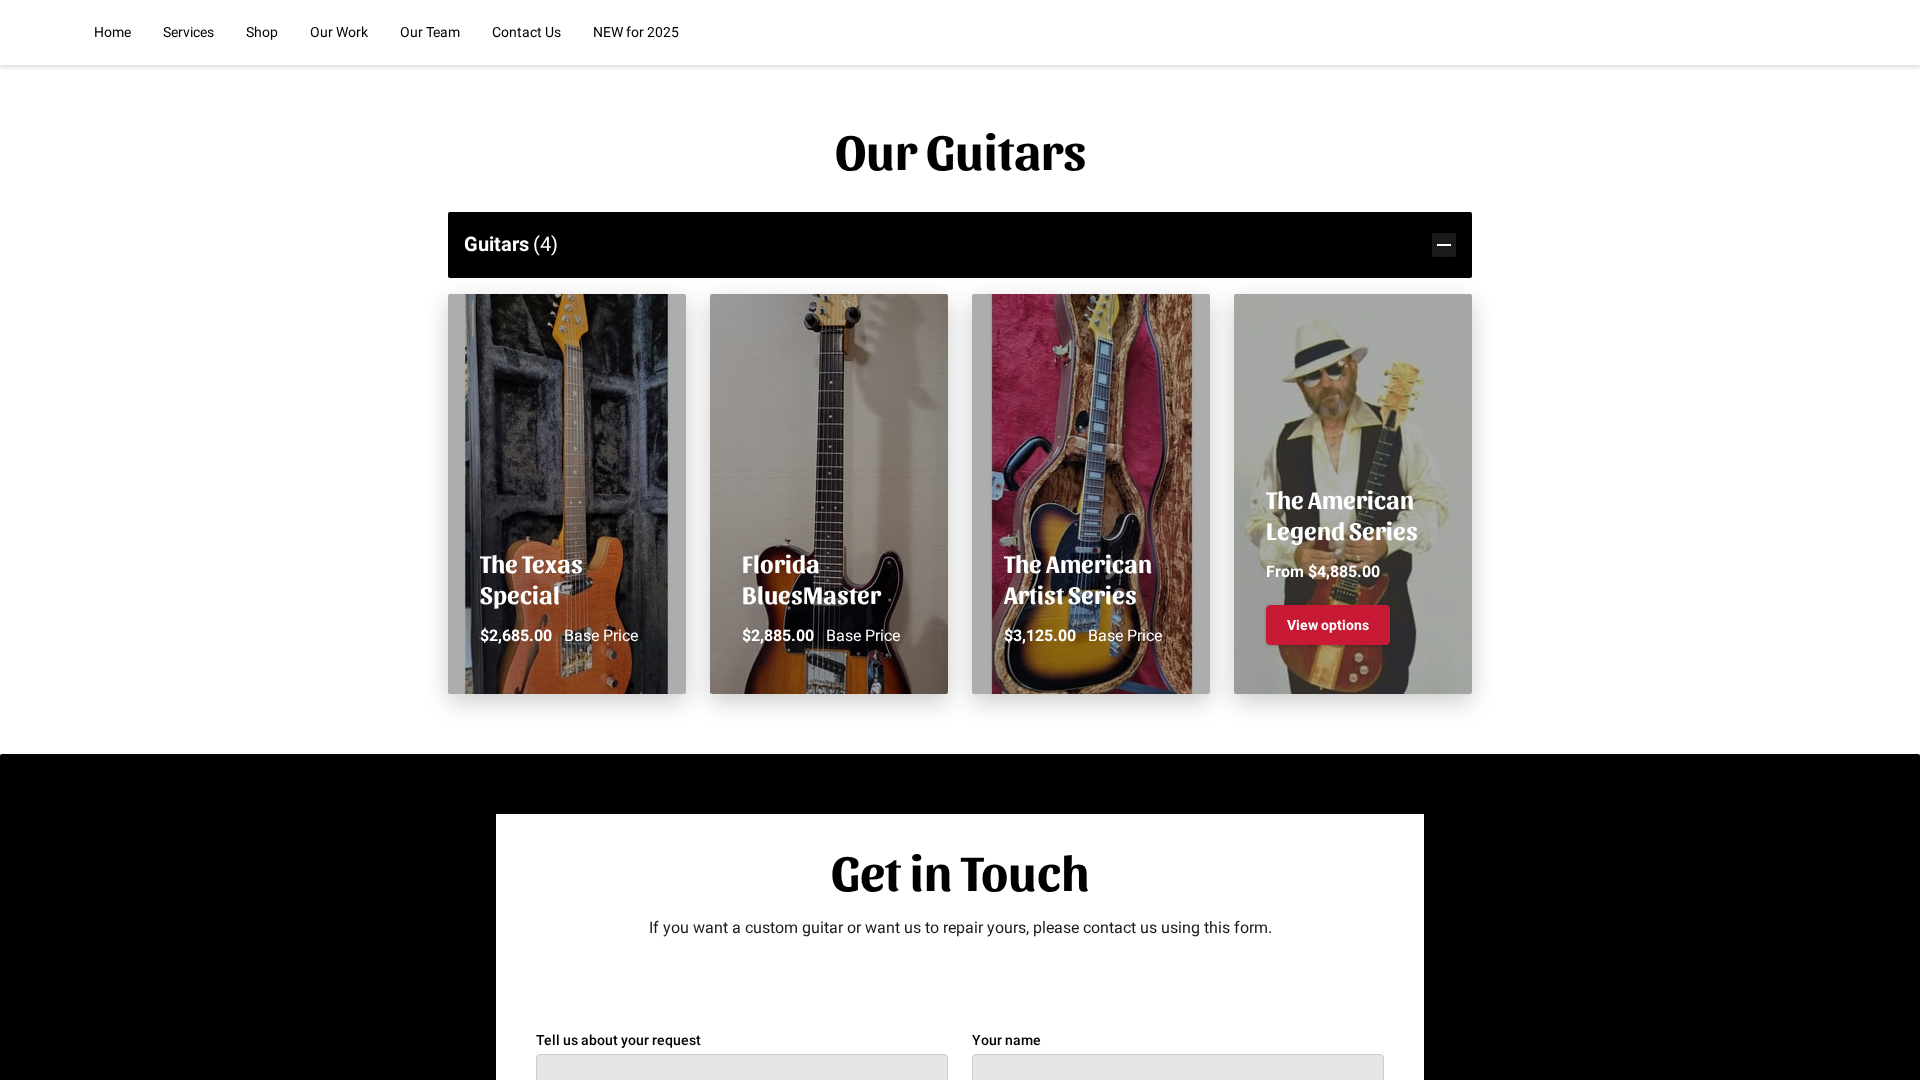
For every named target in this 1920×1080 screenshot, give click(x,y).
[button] (960, 244)
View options (1328, 625)
